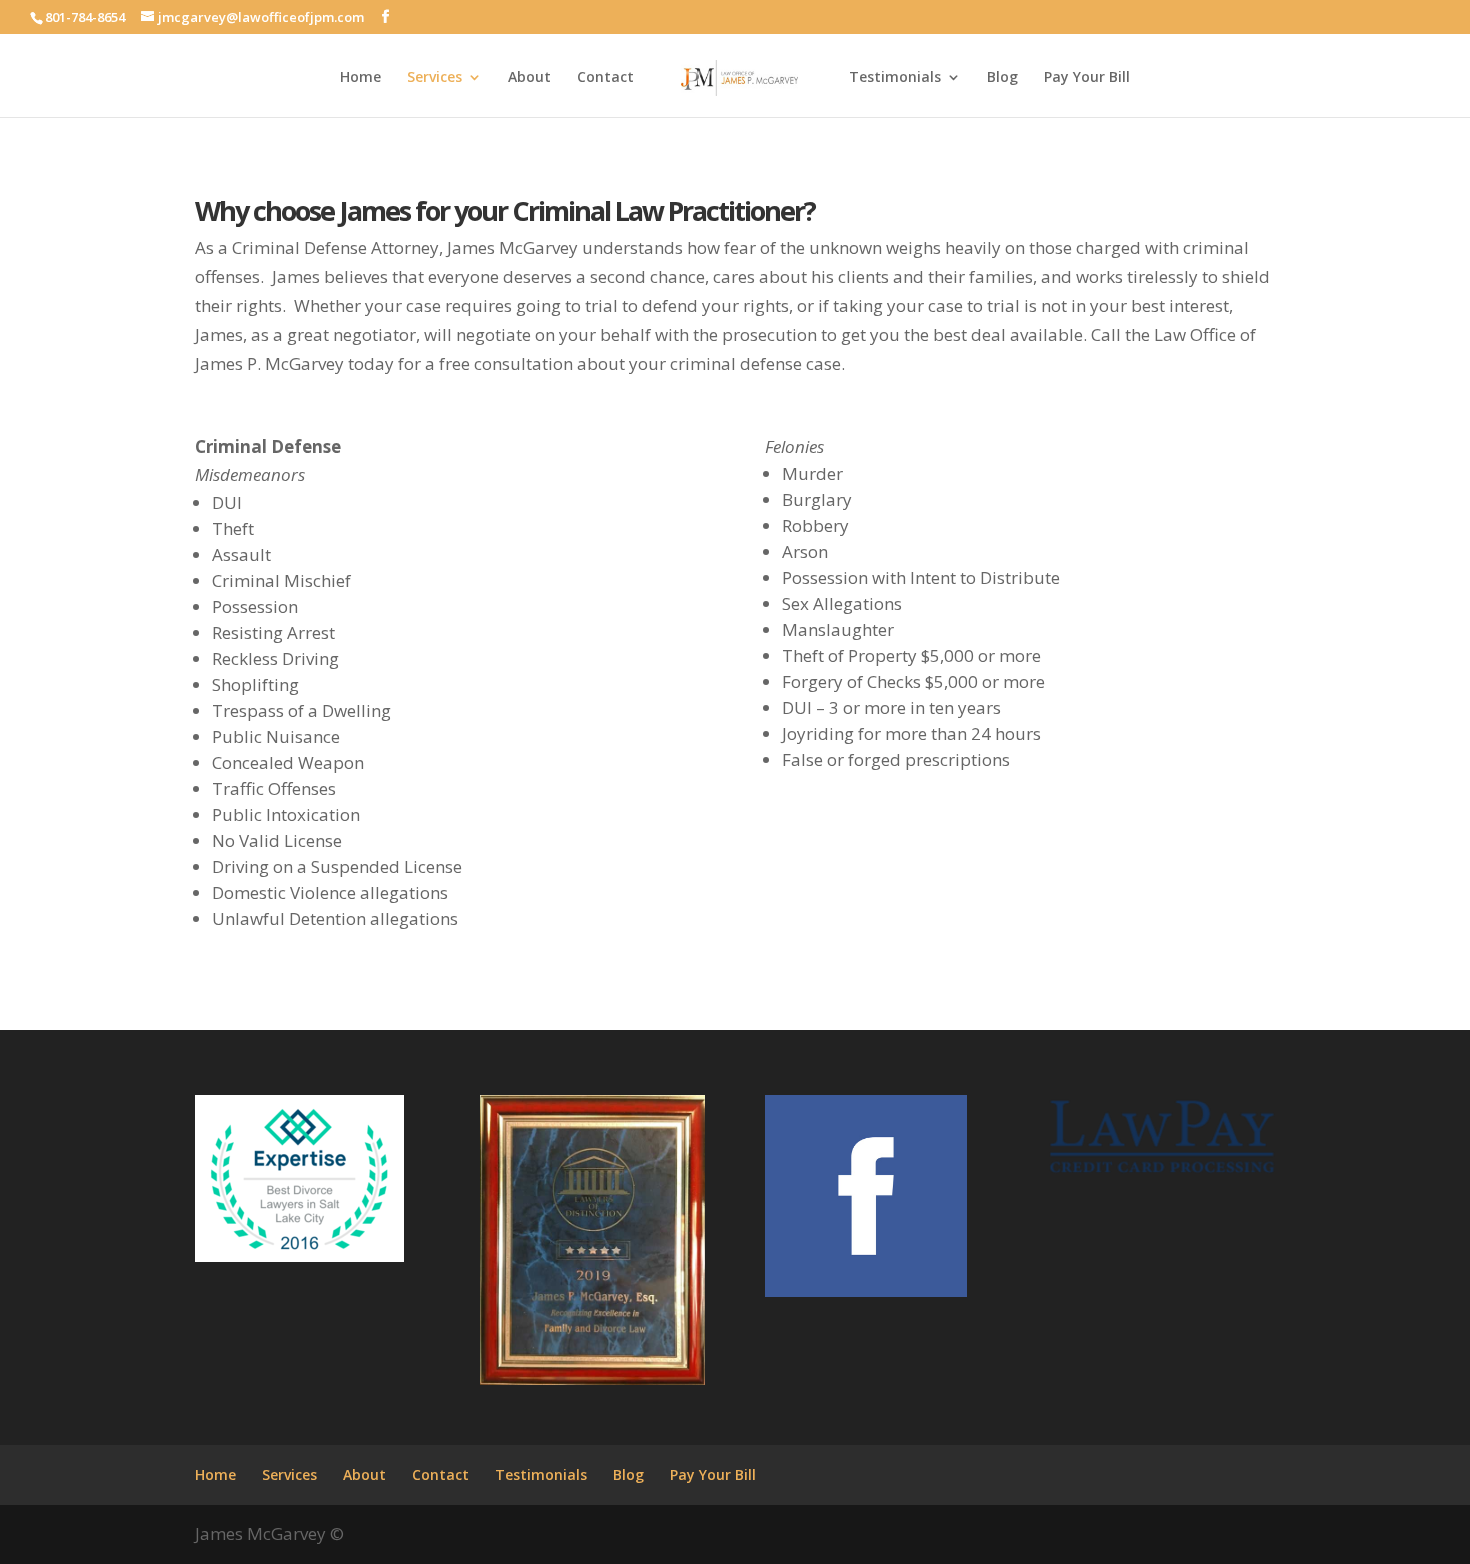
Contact (605, 78)
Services (434, 78)
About (529, 78)
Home (360, 78)
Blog (1002, 78)
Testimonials (895, 78)
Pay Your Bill (1087, 78)
